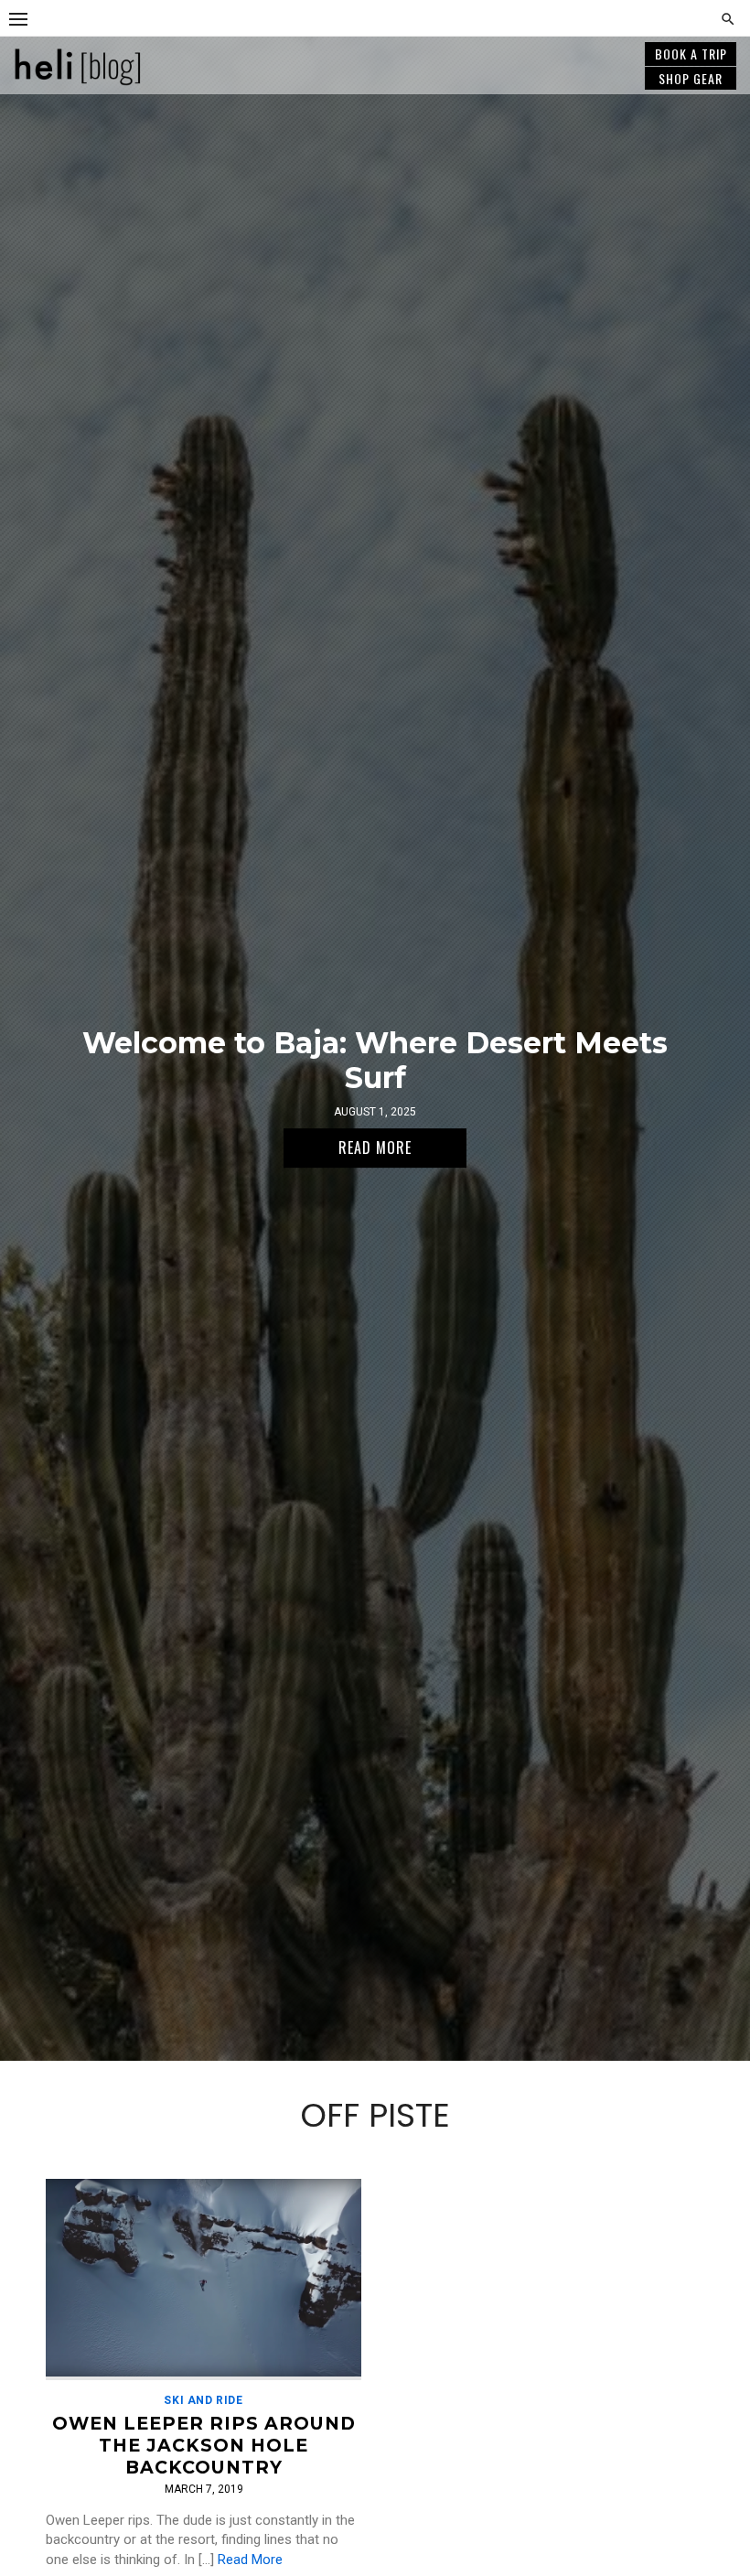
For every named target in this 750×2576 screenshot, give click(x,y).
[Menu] (18, 18)
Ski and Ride (203, 2400)
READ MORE (375, 1148)
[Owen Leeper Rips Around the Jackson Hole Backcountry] (204, 2280)
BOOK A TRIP (691, 54)
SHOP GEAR (691, 78)
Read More (250, 2560)
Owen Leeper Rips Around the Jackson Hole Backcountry (204, 2445)
